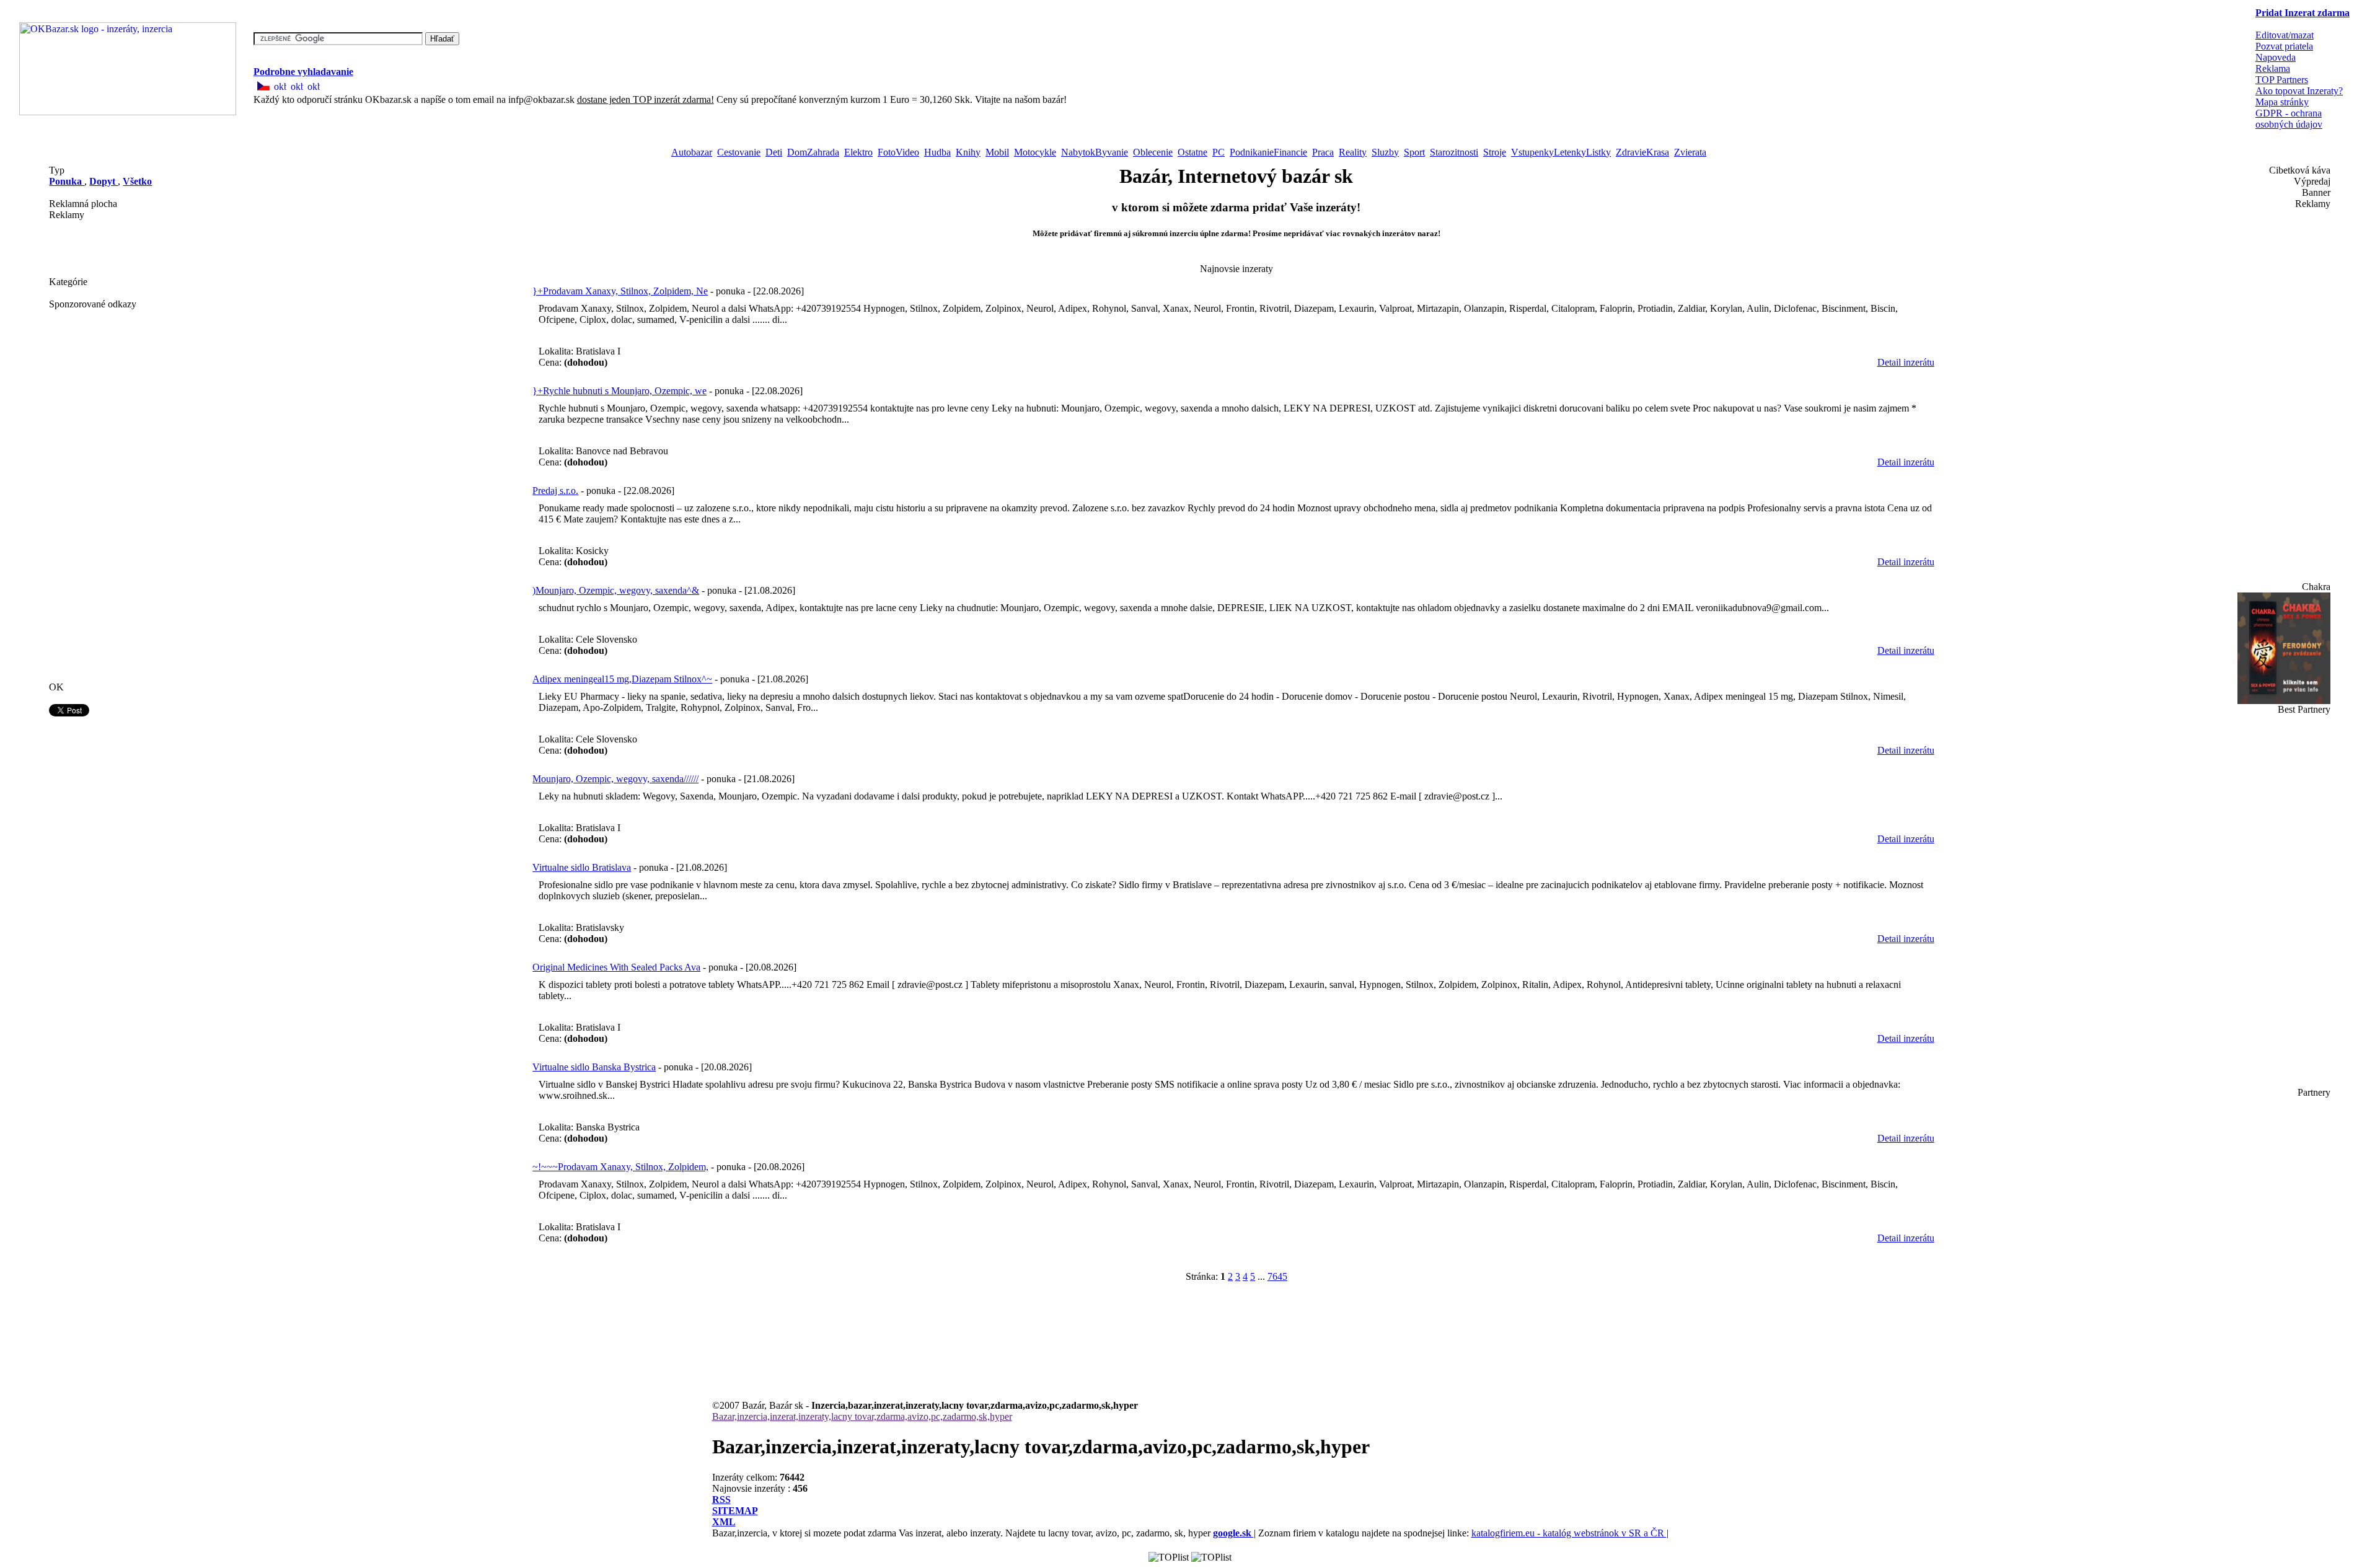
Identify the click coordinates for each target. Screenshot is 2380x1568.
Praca (1323, 152)
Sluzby (1385, 152)
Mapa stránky (2282, 102)
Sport (1414, 152)
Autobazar (692, 152)
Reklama (2273, 68)
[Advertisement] (111, 249)
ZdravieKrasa (1642, 152)
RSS (721, 1500)
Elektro (858, 152)
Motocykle (1035, 152)
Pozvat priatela (2284, 46)
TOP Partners (2282, 80)
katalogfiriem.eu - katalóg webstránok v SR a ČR (1569, 1533)
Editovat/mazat (2285, 35)
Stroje (1495, 152)
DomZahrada (813, 152)
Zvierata (1690, 152)
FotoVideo (898, 152)
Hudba (937, 152)
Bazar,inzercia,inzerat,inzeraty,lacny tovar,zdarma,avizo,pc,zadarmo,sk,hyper (862, 1416)
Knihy (968, 152)
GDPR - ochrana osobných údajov (2289, 119)
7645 (1277, 1276)
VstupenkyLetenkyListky (1561, 152)
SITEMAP (735, 1511)
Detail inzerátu (1906, 362)
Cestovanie (739, 152)
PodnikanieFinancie (1268, 152)
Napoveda (2276, 57)
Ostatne (1192, 152)
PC (1219, 152)
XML (724, 1522)
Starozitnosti (1454, 152)
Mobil (997, 152)
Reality (1353, 152)
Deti (774, 152)
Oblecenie (1153, 152)
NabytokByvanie (1095, 152)
